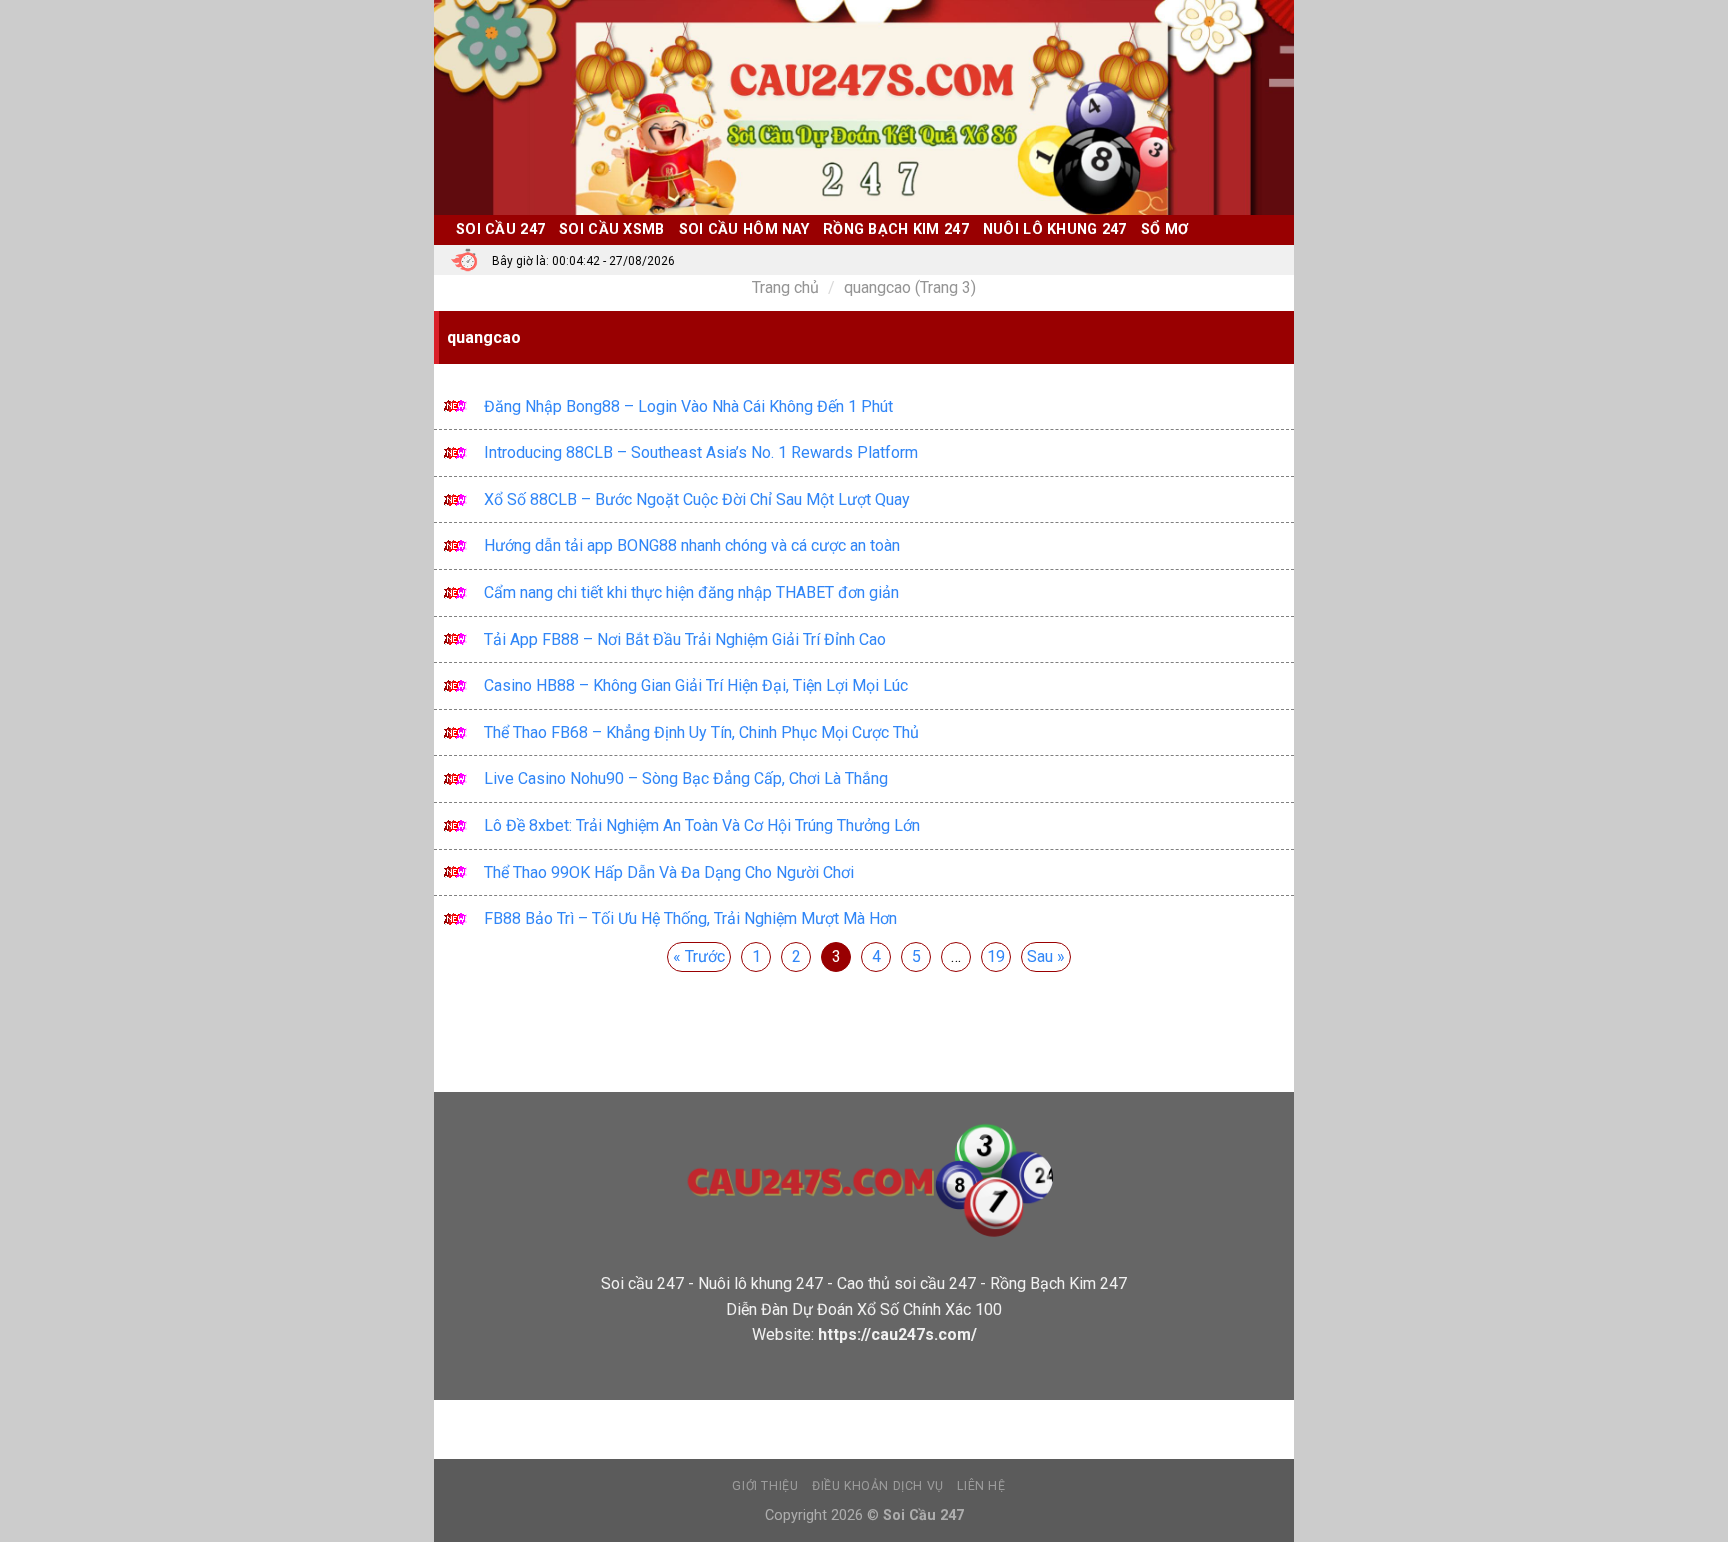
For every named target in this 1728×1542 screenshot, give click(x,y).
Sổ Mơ (1164, 229)
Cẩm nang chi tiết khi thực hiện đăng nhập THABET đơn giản (691, 592)
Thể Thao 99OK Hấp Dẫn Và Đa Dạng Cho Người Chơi (669, 872)
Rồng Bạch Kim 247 (896, 229)
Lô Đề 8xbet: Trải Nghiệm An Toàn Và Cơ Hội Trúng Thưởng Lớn (702, 825)
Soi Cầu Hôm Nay (744, 229)
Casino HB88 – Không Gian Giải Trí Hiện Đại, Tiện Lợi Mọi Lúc (696, 685)
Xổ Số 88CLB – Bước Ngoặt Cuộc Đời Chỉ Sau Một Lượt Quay (697, 499)
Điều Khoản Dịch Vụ (878, 1486)
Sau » (1046, 956)
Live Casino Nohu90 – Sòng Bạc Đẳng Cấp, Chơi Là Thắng (686, 778)
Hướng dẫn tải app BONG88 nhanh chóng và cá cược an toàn (692, 545)
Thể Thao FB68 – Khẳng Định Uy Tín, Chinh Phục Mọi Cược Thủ (701, 732)
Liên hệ (981, 1486)
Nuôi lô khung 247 (1055, 229)
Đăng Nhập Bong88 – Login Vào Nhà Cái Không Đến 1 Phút (688, 406)
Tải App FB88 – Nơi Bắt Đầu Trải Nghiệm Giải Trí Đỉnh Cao (685, 639)
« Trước (699, 956)
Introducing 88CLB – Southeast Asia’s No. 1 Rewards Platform (701, 452)
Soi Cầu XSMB (611, 229)
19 (996, 956)
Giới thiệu (765, 1486)
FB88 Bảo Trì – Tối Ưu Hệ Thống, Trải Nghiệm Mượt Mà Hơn (690, 918)
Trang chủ (785, 287)
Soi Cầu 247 (500, 229)
